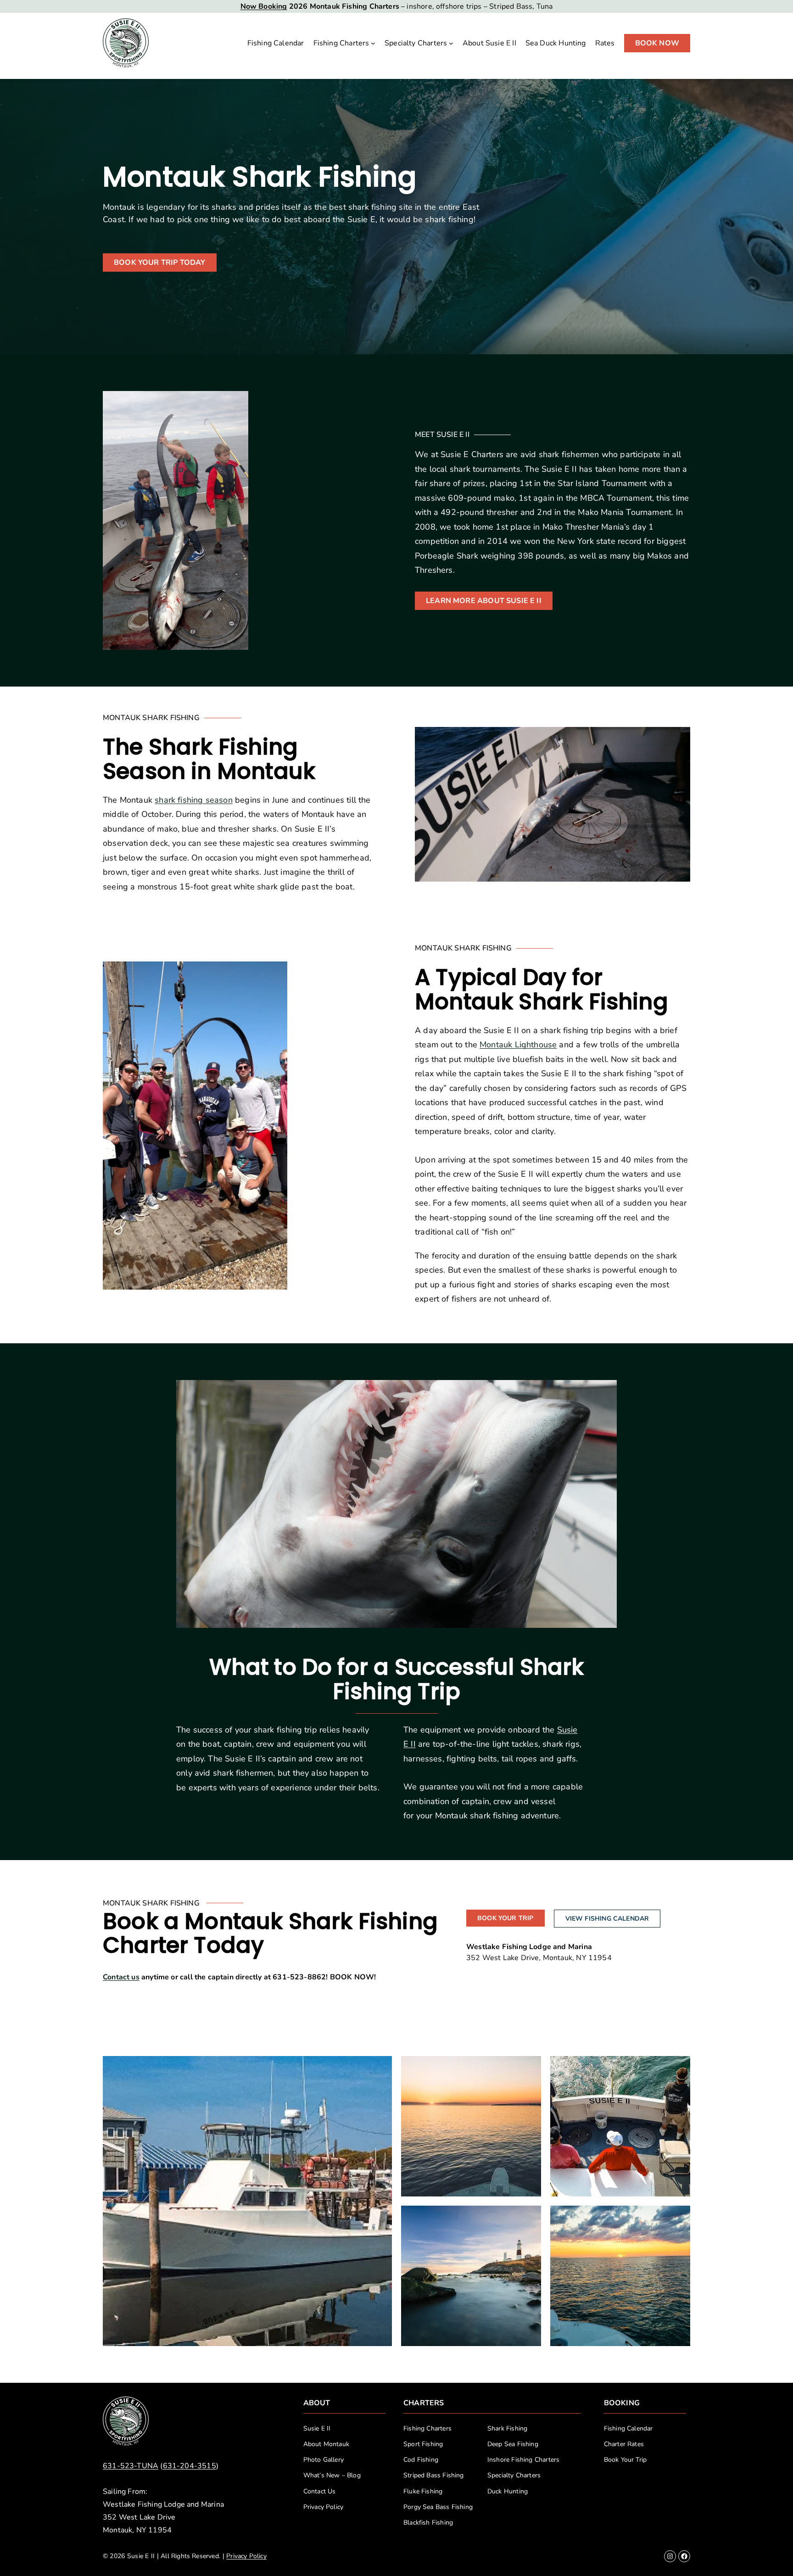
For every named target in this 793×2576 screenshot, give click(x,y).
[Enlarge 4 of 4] (678, 2218)
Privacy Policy (246, 2556)
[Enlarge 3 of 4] (529, 2218)
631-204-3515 (190, 2466)
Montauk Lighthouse (518, 1045)
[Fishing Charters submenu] (373, 43)
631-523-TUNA (131, 2466)
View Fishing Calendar (607, 1919)
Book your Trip (505, 1918)
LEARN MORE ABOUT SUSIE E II (484, 601)
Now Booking (264, 6)
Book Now (657, 43)
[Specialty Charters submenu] (451, 43)
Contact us (121, 1977)
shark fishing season (194, 800)
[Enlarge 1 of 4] (529, 2068)
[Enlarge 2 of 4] (678, 2068)
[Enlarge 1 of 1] (380, 2068)
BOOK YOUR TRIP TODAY (160, 263)
